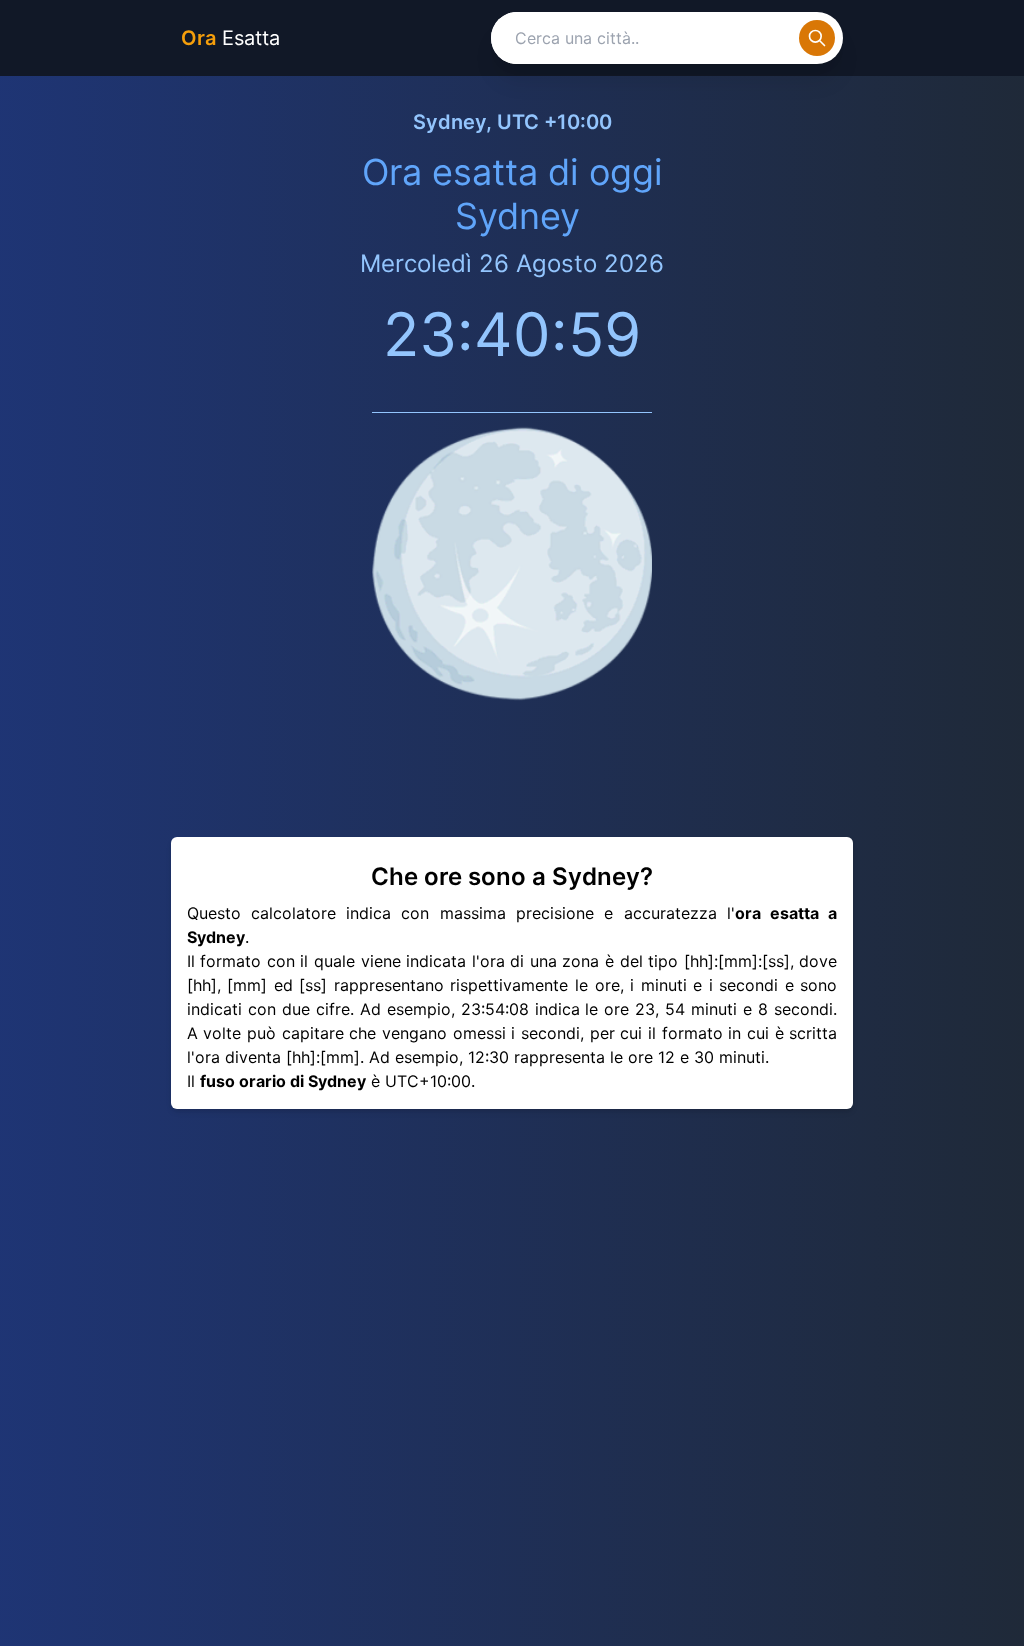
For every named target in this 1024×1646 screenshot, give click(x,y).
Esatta (230, 38)
